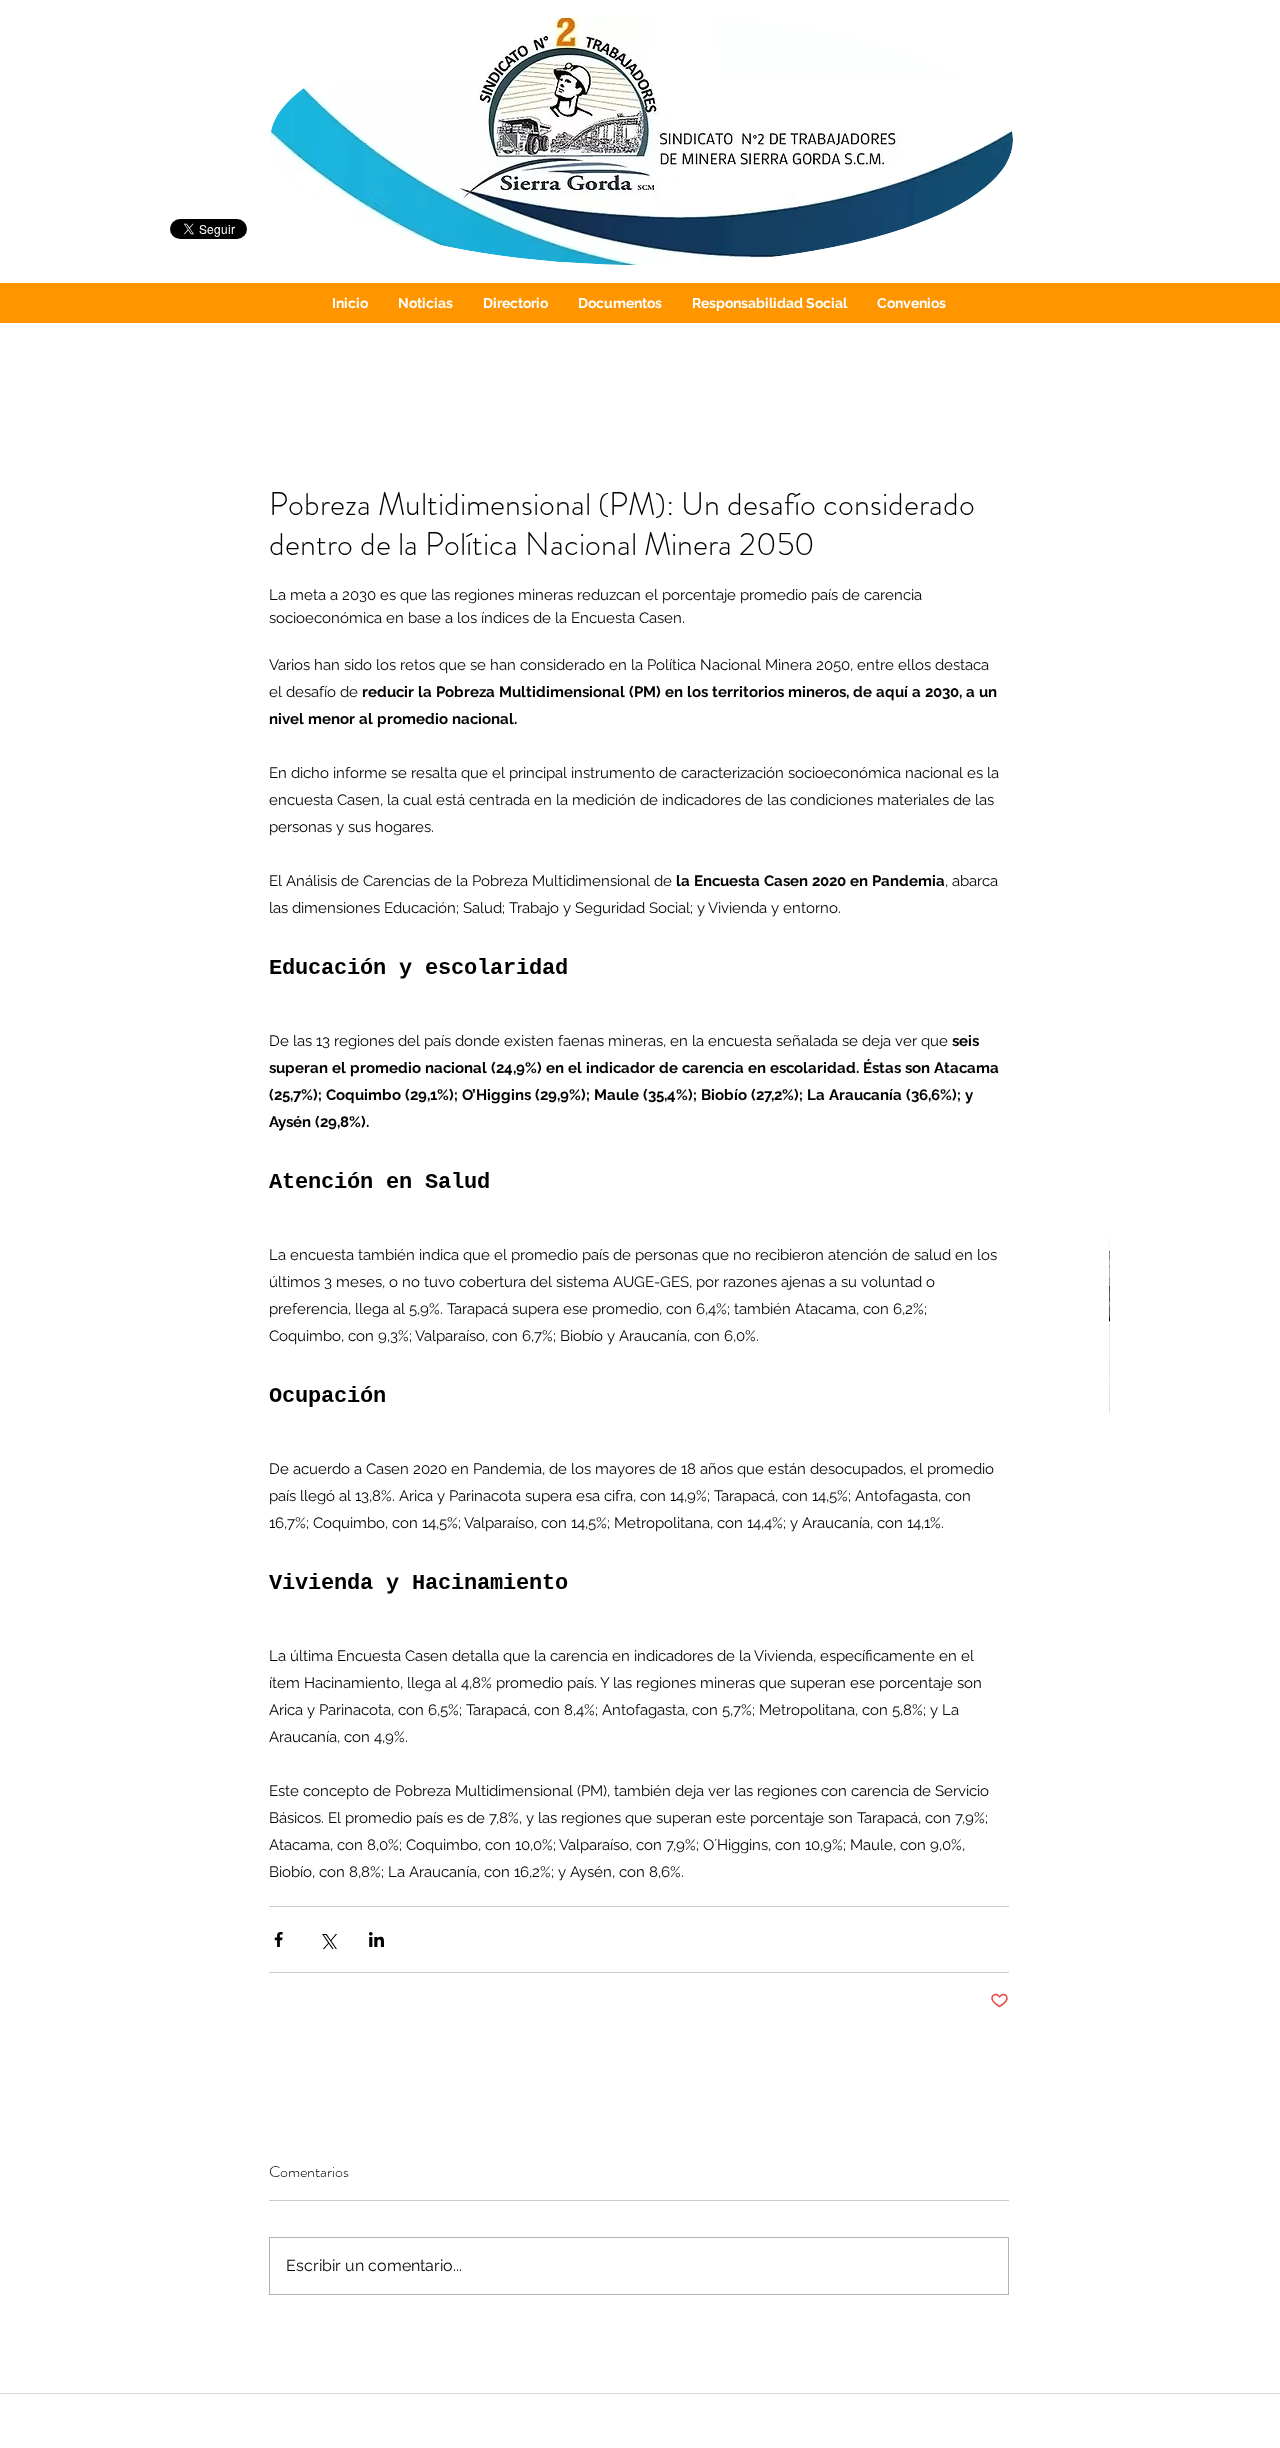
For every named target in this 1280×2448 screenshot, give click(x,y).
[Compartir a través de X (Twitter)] (327, 1939)
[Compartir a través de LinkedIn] (376, 1939)
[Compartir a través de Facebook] (278, 1939)
